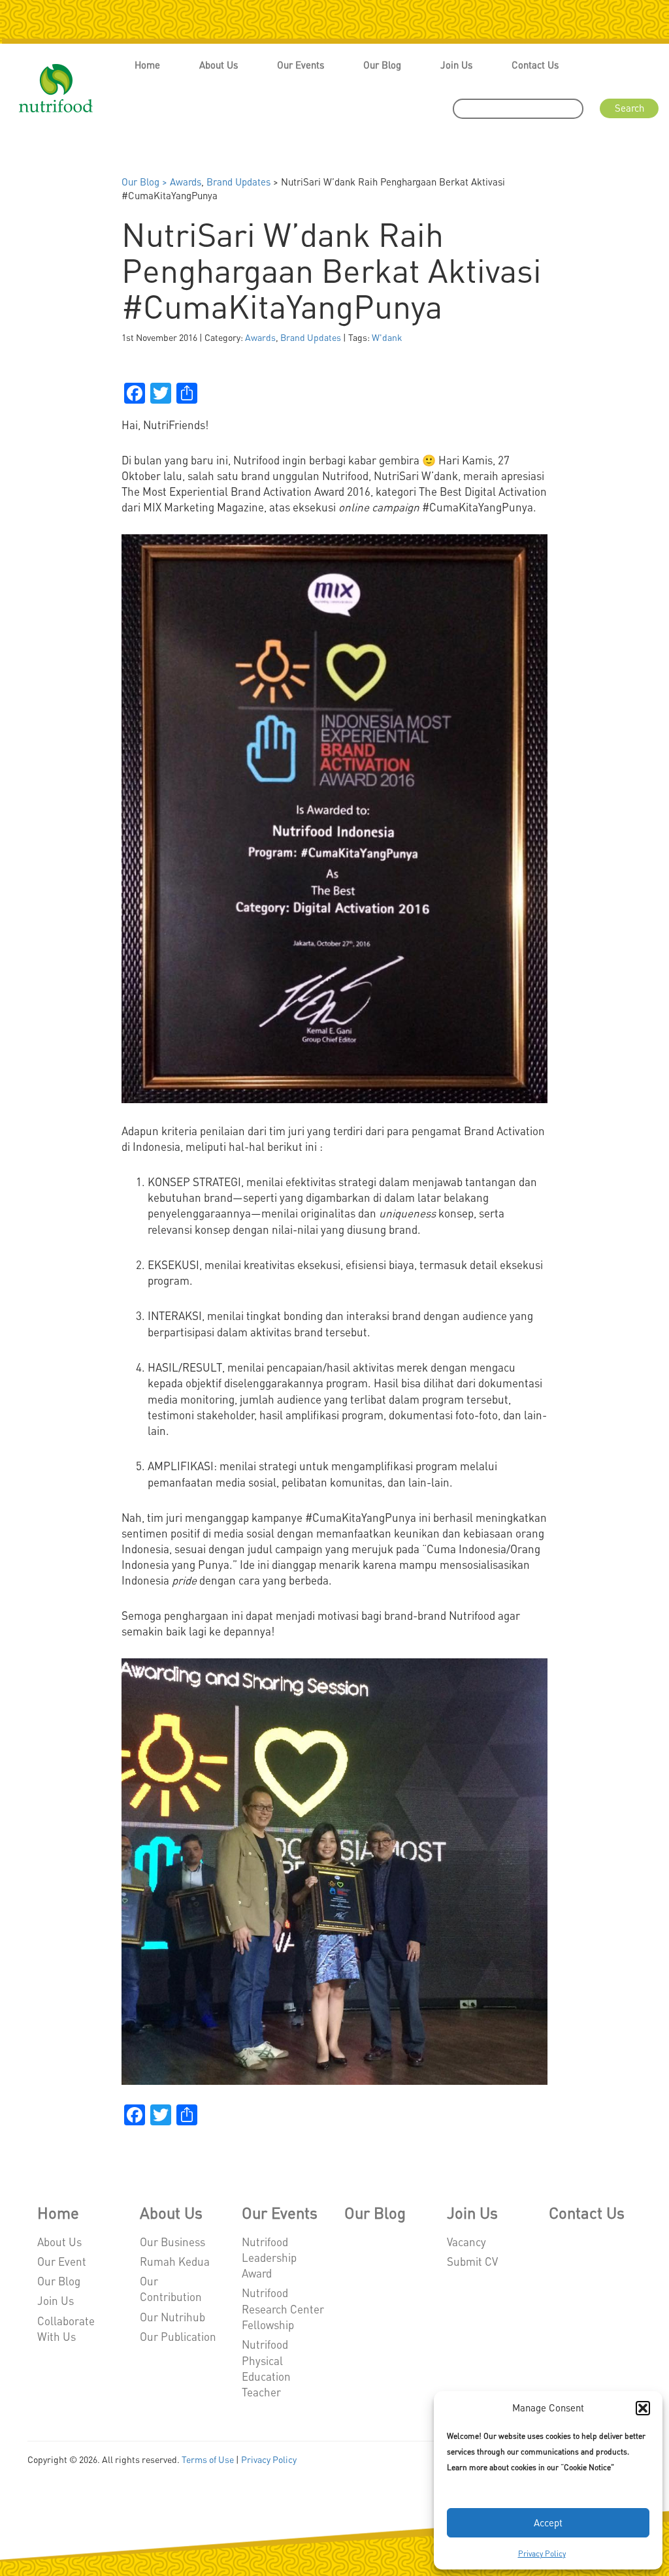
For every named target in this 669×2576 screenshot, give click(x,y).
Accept (548, 2522)
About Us (219, 65)
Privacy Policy (542, 2553)
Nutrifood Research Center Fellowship (283, 2309)
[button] (643, 2408)
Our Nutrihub (172, 2317)
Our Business (172, 2242)
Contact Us (535, 65)
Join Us (456, 65)
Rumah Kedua (175, 2261)
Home (147, 65)
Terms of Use (208, 2459)
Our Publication (178, 2336)
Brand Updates (238, 182)
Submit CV (472, 2261)
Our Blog (382, 65)
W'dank (387, 337)
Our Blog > (146, 182)
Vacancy (466, 2242)
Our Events (301, 65)
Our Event (62, 2261)
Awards (186, 182)
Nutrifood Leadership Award (269, 2258)
